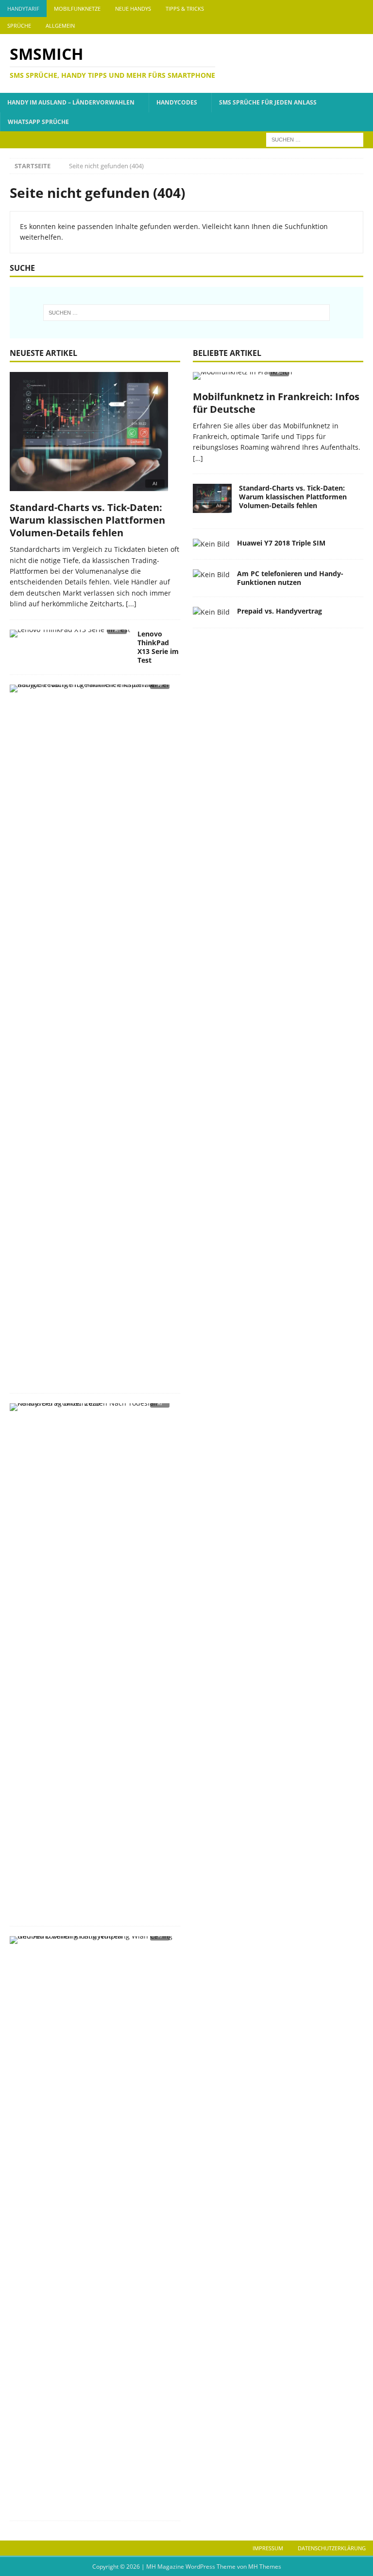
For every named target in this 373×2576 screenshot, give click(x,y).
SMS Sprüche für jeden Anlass (268, 102)
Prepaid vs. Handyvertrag (280, 611)
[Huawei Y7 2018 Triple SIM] (211, 544)
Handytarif (23, 9)
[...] (131, 604)
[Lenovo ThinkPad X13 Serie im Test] (70, 636)
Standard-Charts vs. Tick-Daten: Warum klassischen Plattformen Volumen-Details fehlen (87, 520)
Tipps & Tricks (185, 9)
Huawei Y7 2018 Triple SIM (281, 543)
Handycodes (177, 102)
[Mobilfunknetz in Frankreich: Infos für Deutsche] (278, 379)
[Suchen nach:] (315, 139)
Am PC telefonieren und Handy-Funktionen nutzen (290, 578)
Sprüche (19, 26)
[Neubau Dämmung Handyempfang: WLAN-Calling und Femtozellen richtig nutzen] (91, 1943)
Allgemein (60, 26)
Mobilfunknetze (77, 9)
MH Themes (265, 2567)
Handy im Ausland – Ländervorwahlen (71, 102)
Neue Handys (133, 9)
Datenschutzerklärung (332, 2548)
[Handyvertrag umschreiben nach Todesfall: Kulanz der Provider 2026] (91, 1410)
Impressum (268, 2548)
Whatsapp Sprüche (38, 122)
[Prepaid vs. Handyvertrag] (211, 612)
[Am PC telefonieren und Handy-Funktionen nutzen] (211, 575)
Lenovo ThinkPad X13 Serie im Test (158, 647)
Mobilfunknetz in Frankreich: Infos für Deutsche (276, 403)
